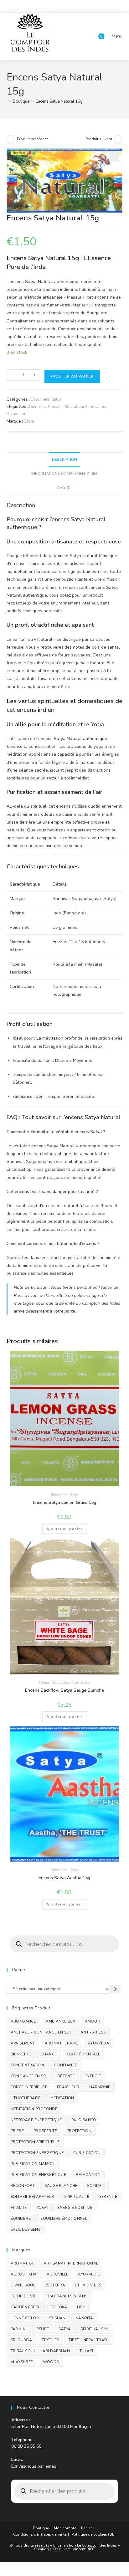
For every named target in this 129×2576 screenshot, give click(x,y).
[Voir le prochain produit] (118, 139)
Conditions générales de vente (40, 2534)
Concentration (28, 2065)
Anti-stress (93, 2032)
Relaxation (16, 414)
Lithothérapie (26, 2098)
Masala (55, 407)
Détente (66, 2076)
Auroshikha (24, 2274)
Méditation (73, 407)
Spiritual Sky (94, 2329)
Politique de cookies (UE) (93, 2534)
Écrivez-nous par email (34, 2466)
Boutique (41, 2528)
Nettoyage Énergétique (36, 2120)
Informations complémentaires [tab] (64, 473)
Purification (95, 407)
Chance (49, 2054)
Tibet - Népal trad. (88, 2340)
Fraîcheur (68, 2087)
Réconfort (23, 2186)
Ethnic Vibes (88, 2285)
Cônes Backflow (65, 1683)
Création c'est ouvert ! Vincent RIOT (64, 2549)
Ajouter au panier (72, 376)
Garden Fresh (26, 2307)
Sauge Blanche (61, 2186)
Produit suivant (99, 139)
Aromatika (22, 2263)
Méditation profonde (34, 2109)
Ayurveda (99, 2043)
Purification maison (33, 2164)
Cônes (44, 1683)
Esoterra (55, 2285)
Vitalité (19, 2208)
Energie (93, 2076)
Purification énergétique (39, 2175)
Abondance (23, 2021)
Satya (57, 399)
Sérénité (108, 2197)
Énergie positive (75, 2208)
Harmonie (100, 2087)
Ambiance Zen (60, 2021)
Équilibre (21, 2219)
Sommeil (96, 2186)
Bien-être (38, 407)
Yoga (42, 2208)
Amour (92, 2021)
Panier (86, 2528)
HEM (81, 2307)
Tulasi (86, 2351)
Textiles (50, 2340)
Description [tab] (64, 459)
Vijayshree (22, 2362)
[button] (114, 157)
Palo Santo (84, 2120)
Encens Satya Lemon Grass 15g (64, 1502)
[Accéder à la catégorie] (115, 1989)
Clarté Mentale (84, 2054)
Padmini (19, 2329)
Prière (17, 2131)
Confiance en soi (29, 2076)
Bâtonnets (40, 399)
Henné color (25, 2318)
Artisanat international (71, 2263)
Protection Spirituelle (35, 2142)
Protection (79, 2131)
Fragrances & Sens (67, 2296)
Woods (51, 2362)
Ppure (43, 2329)
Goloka (59, 2307)
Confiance (66, 2065)
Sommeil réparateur (33, 2197)
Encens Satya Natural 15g (59, 101)
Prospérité (45, 2131)
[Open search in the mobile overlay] (65, 1944)
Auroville (58, 2274)
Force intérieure (29, 2087)
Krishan (57, 2318)
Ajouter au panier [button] (64, 1529)
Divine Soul (23, 2285)
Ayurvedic (89, 2274)
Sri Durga (21, 2340)
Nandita (84, 2318)
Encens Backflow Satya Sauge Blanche (64, 1690)
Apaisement (23, 2043)
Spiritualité (77, 2197)
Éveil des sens (26, 2229)
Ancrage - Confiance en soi (41, 2032)
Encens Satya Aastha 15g (64, 1878)
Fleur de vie (23, 2296)
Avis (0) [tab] (64, 487)
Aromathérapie (62, 2043)
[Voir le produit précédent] (11, 139)
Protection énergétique (37, 2153)
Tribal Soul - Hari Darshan (40, 2351)
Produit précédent (32, 139)
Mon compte (65, 2528)
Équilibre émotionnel (64, 2219)
